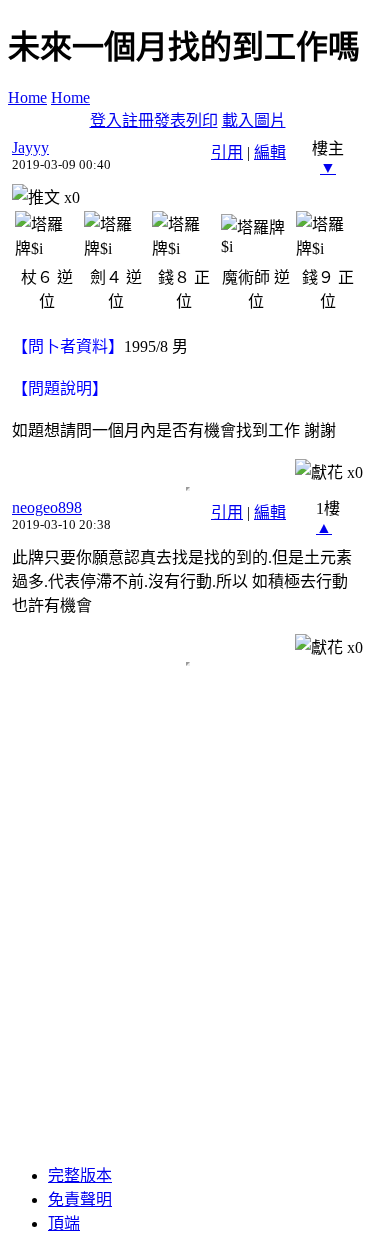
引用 (227, 152)
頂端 (64, 1223)
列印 (202, 120)
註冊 (138, 120)
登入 (106, 120)
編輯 (270, 152)
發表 (170, 120)
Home (27, 97)
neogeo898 (47, 507)
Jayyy (30, 147)
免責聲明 (80, 1199)
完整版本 (80, 1175)
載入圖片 (254, 120)
